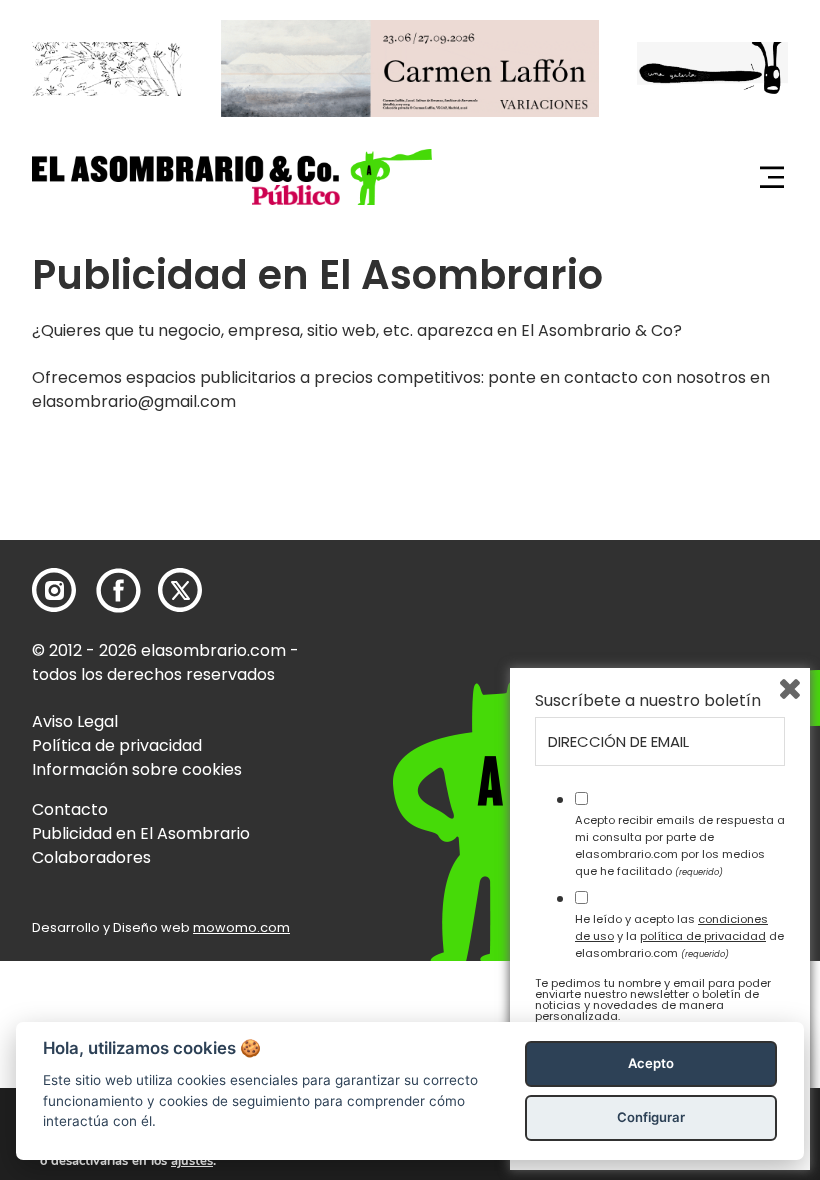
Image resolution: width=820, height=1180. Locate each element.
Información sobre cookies (137, 769)
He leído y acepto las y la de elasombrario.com (679, 936)
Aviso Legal (75, 721)
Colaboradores (91, 857)
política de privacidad (703, 936)
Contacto (70, 809)
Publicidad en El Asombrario (141, 833)
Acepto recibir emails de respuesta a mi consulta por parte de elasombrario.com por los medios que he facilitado (680, 845)
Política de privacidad (117, 745)
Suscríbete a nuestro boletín (648, 701)
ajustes (192, 1161)
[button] (232, 176)
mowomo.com (241, 927)
